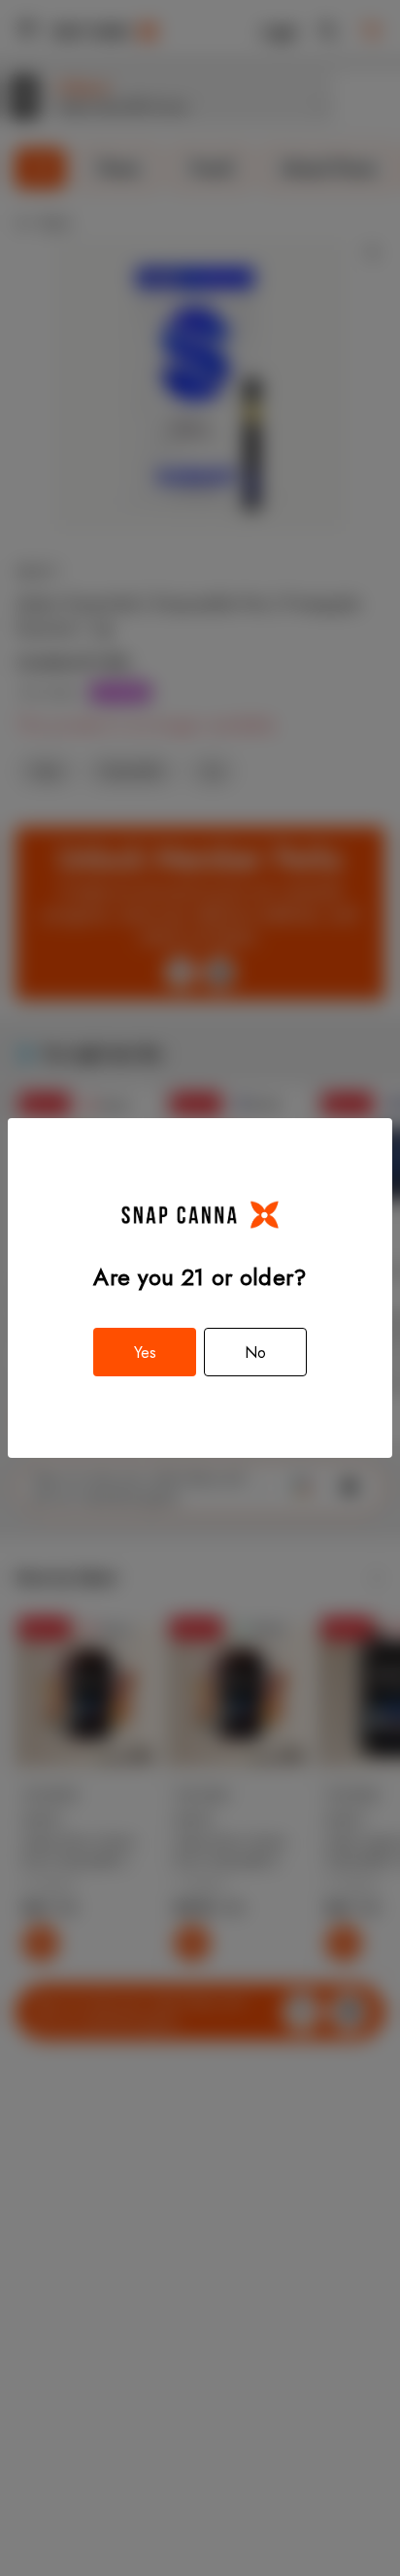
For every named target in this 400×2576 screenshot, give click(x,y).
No (255, 1353)
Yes (145, 1353)
